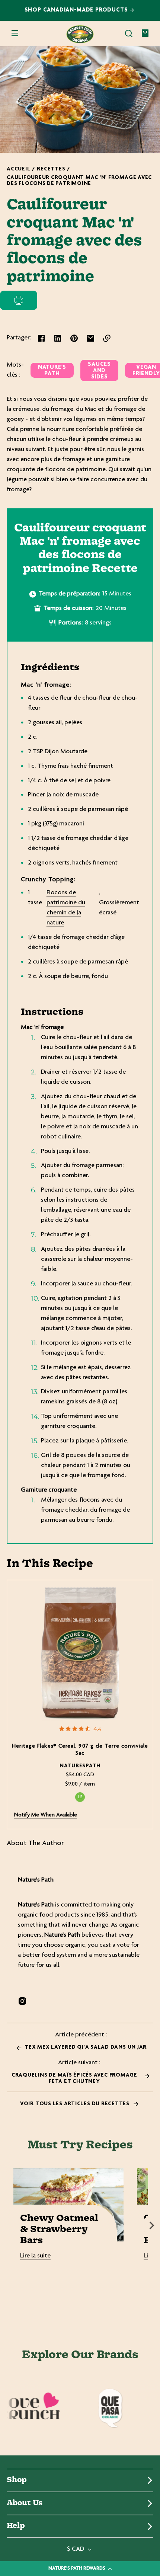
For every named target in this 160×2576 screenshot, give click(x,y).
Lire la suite (35, 2256)
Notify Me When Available (46, 1815)
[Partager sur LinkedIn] (58, 338)
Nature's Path (52, 371)
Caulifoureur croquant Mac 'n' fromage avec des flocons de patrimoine (79, 181)
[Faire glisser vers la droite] (152, 2225)
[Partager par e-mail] (90, 338)
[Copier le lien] (107, 338)
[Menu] (15, 33)
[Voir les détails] (80, 1653)
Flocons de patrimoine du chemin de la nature (66, 908)
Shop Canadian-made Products (77, 10)
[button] (129, 33)
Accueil (18, 169)
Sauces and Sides (99, 371)
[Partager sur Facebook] (41, 338)
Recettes (51, 169)
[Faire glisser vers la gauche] (8, 2225)
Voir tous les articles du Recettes (76, 2104)
